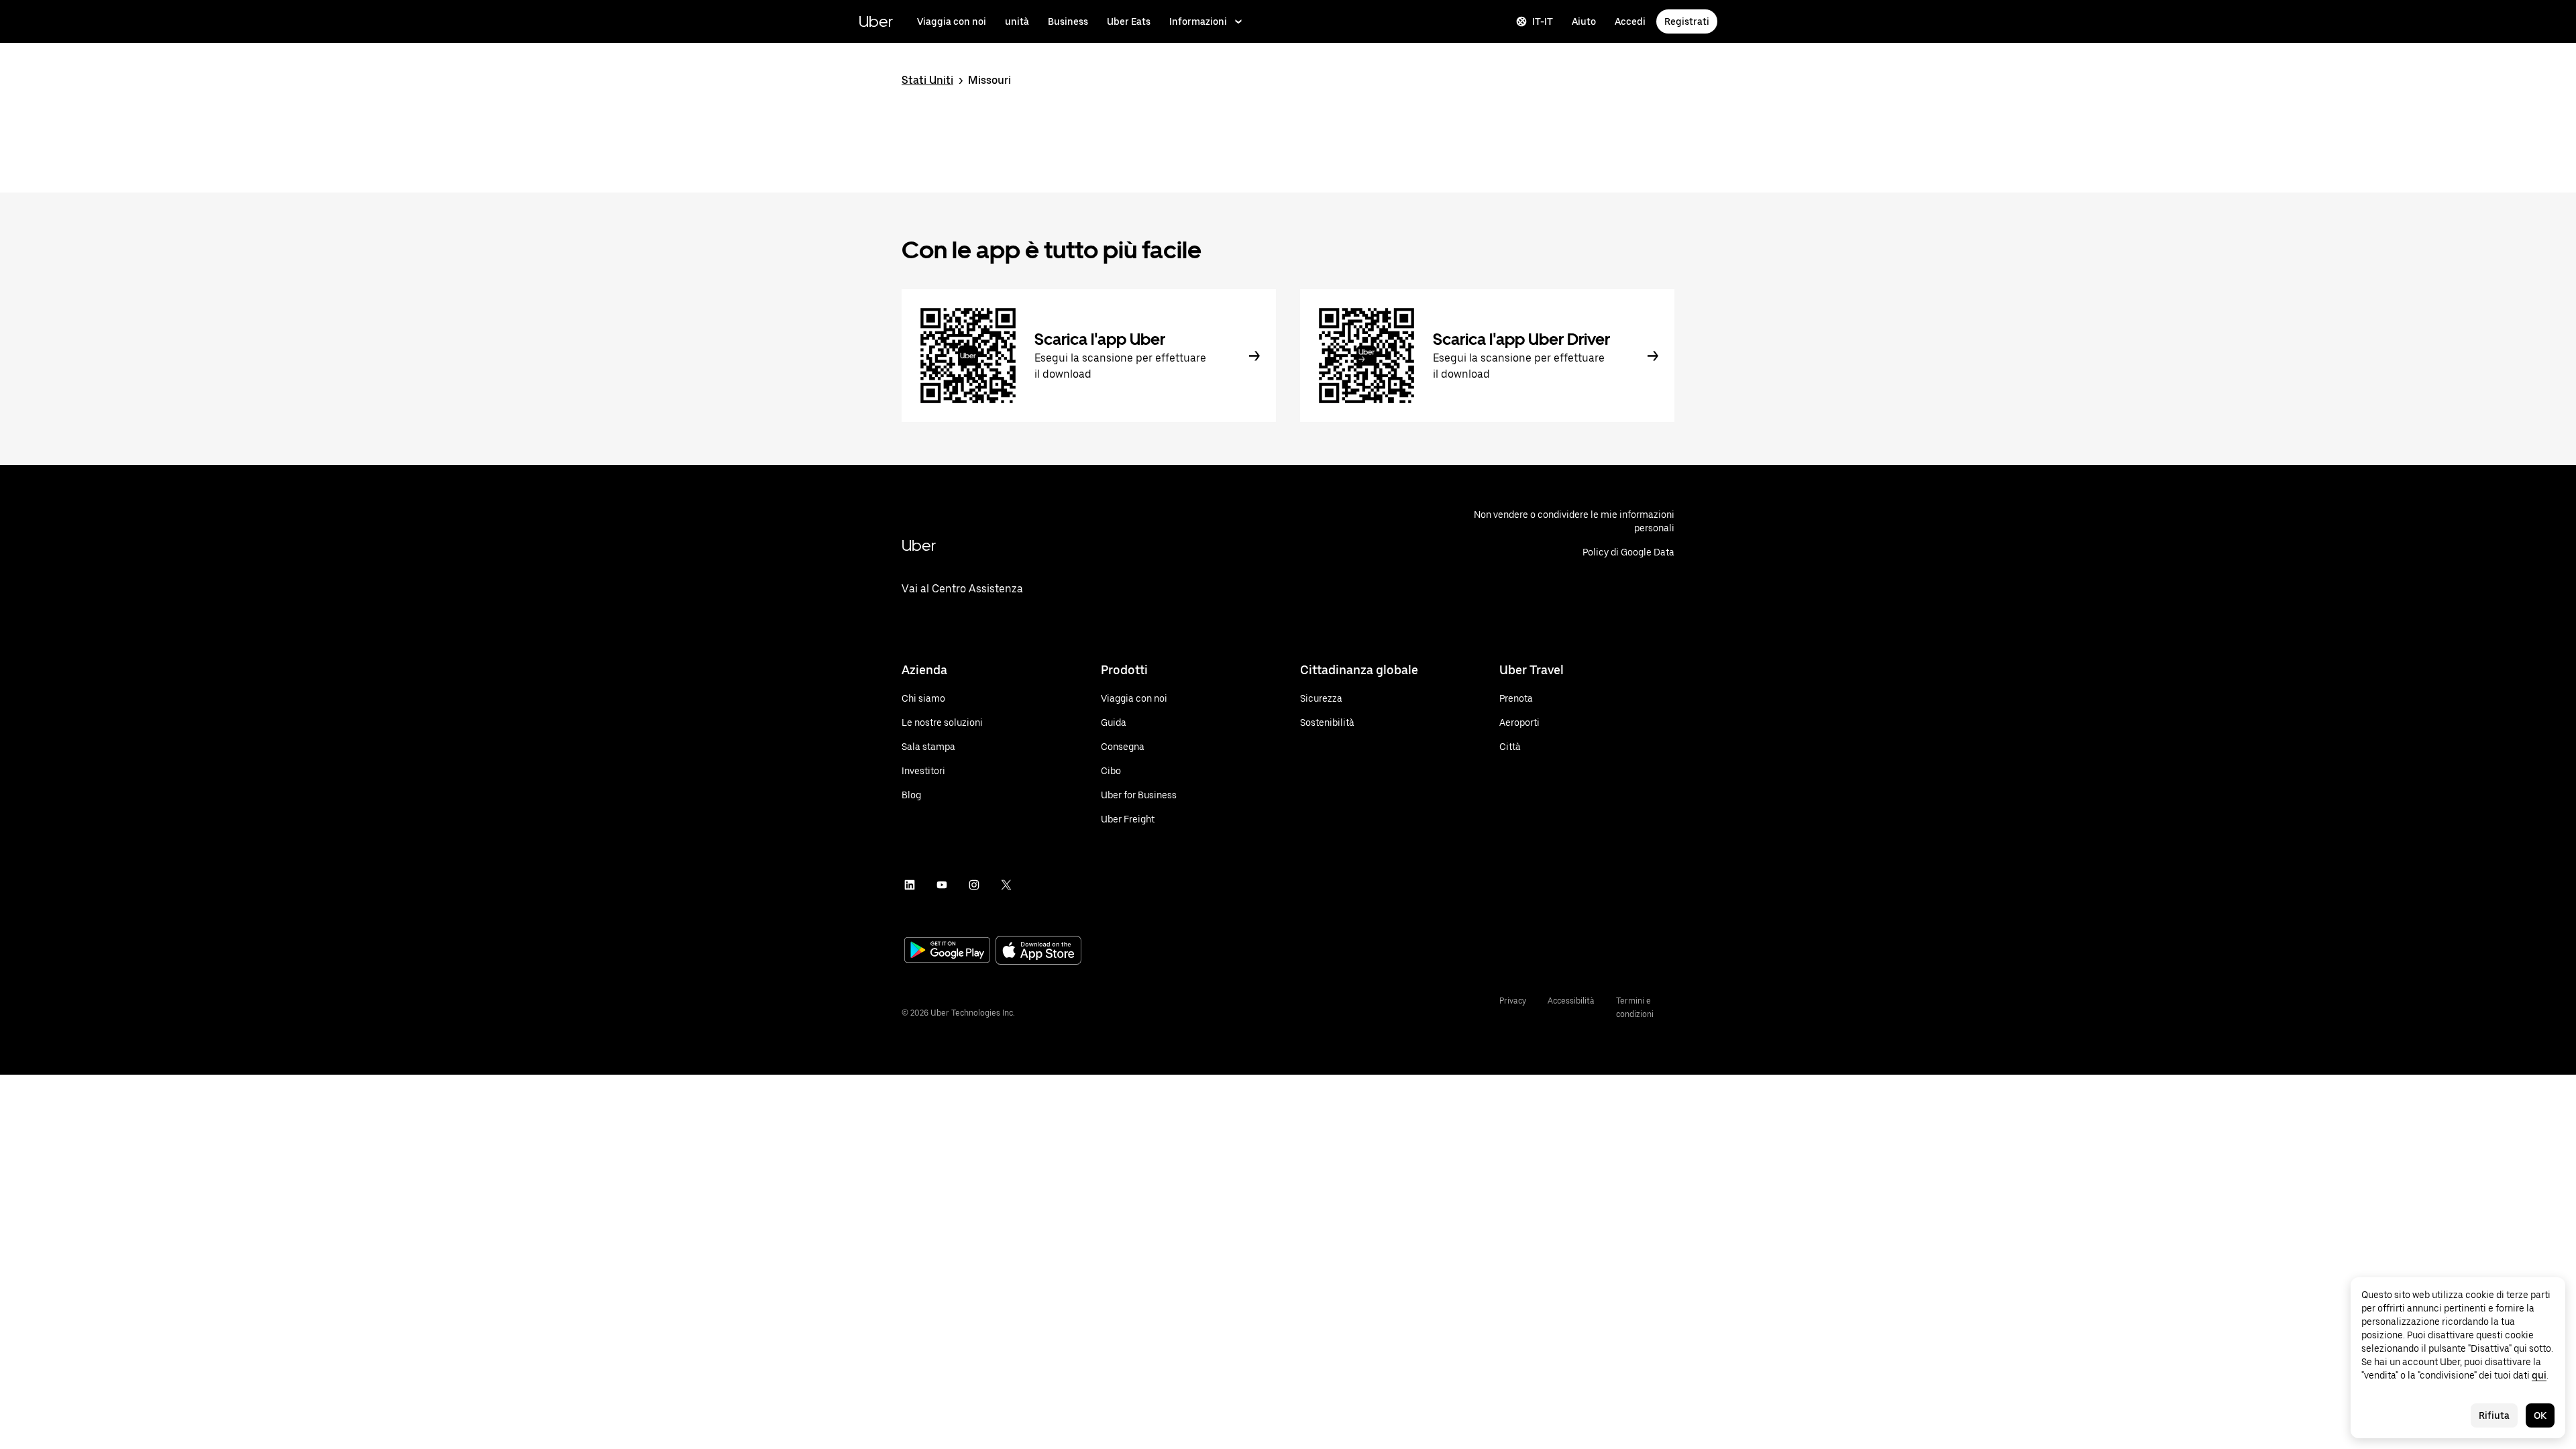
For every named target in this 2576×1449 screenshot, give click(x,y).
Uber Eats (1129, 21)
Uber (876, 21)
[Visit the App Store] (1038, 952)
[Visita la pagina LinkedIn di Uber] (910, 885)
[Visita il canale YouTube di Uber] (942, 885)
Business (1068, 21)
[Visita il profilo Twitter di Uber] (1006, 885)
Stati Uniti (927, 80)
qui (2539, 1375)
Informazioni (1198, 21)
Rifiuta (2494, 1415)
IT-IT (1543, 21)
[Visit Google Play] (947, 951)
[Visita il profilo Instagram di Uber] (974, 885)
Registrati (1687, 21)
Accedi (1630, 21)
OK (2540, 1415)
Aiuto (1584, 21)
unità (1017, 21)
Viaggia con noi (952, 21)
